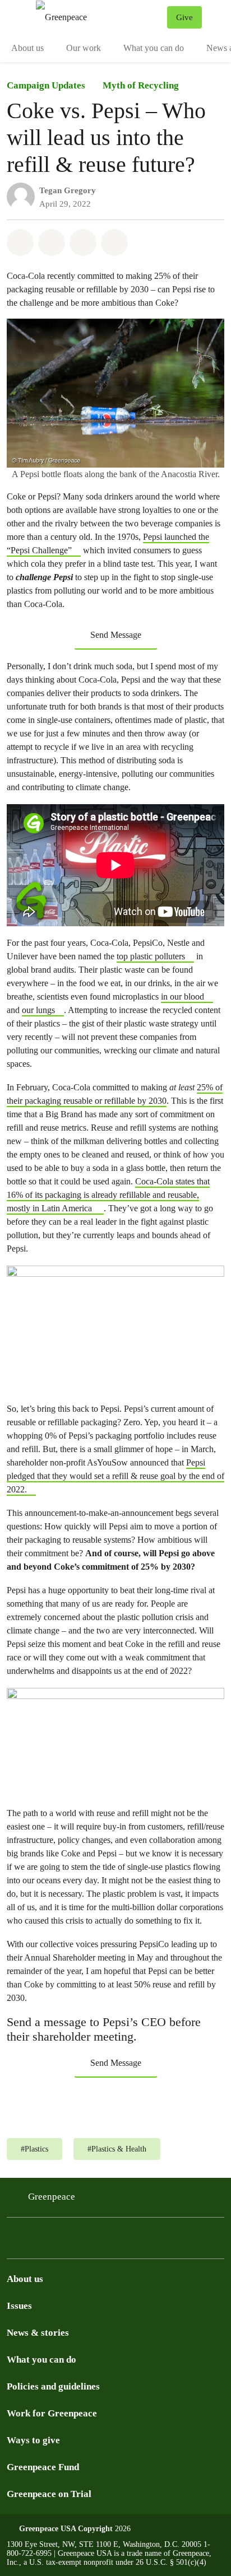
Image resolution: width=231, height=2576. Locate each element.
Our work (84, 48)
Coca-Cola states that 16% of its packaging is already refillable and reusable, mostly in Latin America (108, 1195)
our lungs (38, 1010)
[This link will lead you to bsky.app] (43, 2248)
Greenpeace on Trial (49, 2494)
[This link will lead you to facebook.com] (96, 2248)
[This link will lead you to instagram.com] (16, 2248)
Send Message (116, 635)
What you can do (154, 48)
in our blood (183, 997)
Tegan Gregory (68, 190)
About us (27, 48)
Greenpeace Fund (43, 2467)
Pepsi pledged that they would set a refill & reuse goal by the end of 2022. (115, 1476)
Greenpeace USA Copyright (66, 2529)
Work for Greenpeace (52, 2413)
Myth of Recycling (141, 85)
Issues (19, 2306)
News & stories (38, 2333)
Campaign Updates (46, 85)
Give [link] (184, 17)
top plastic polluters (151, 956)
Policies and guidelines (53, 2386)
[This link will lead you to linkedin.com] (70, 2248)
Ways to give (33, 2440)
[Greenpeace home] (99, 17)
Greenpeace (52, 2197)
